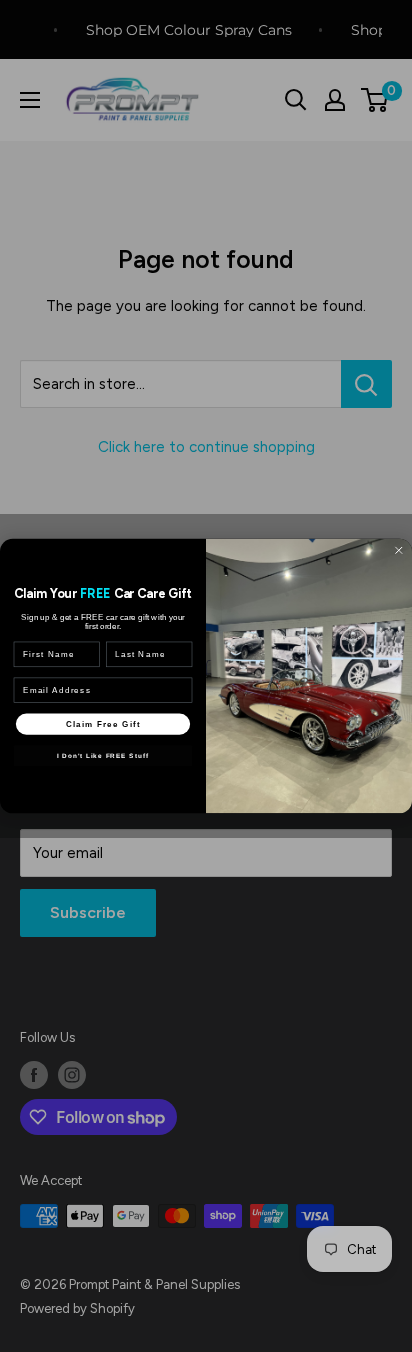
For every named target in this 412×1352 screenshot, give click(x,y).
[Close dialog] (399, 550)
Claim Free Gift (103, 723)
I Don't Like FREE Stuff (103, 755)
